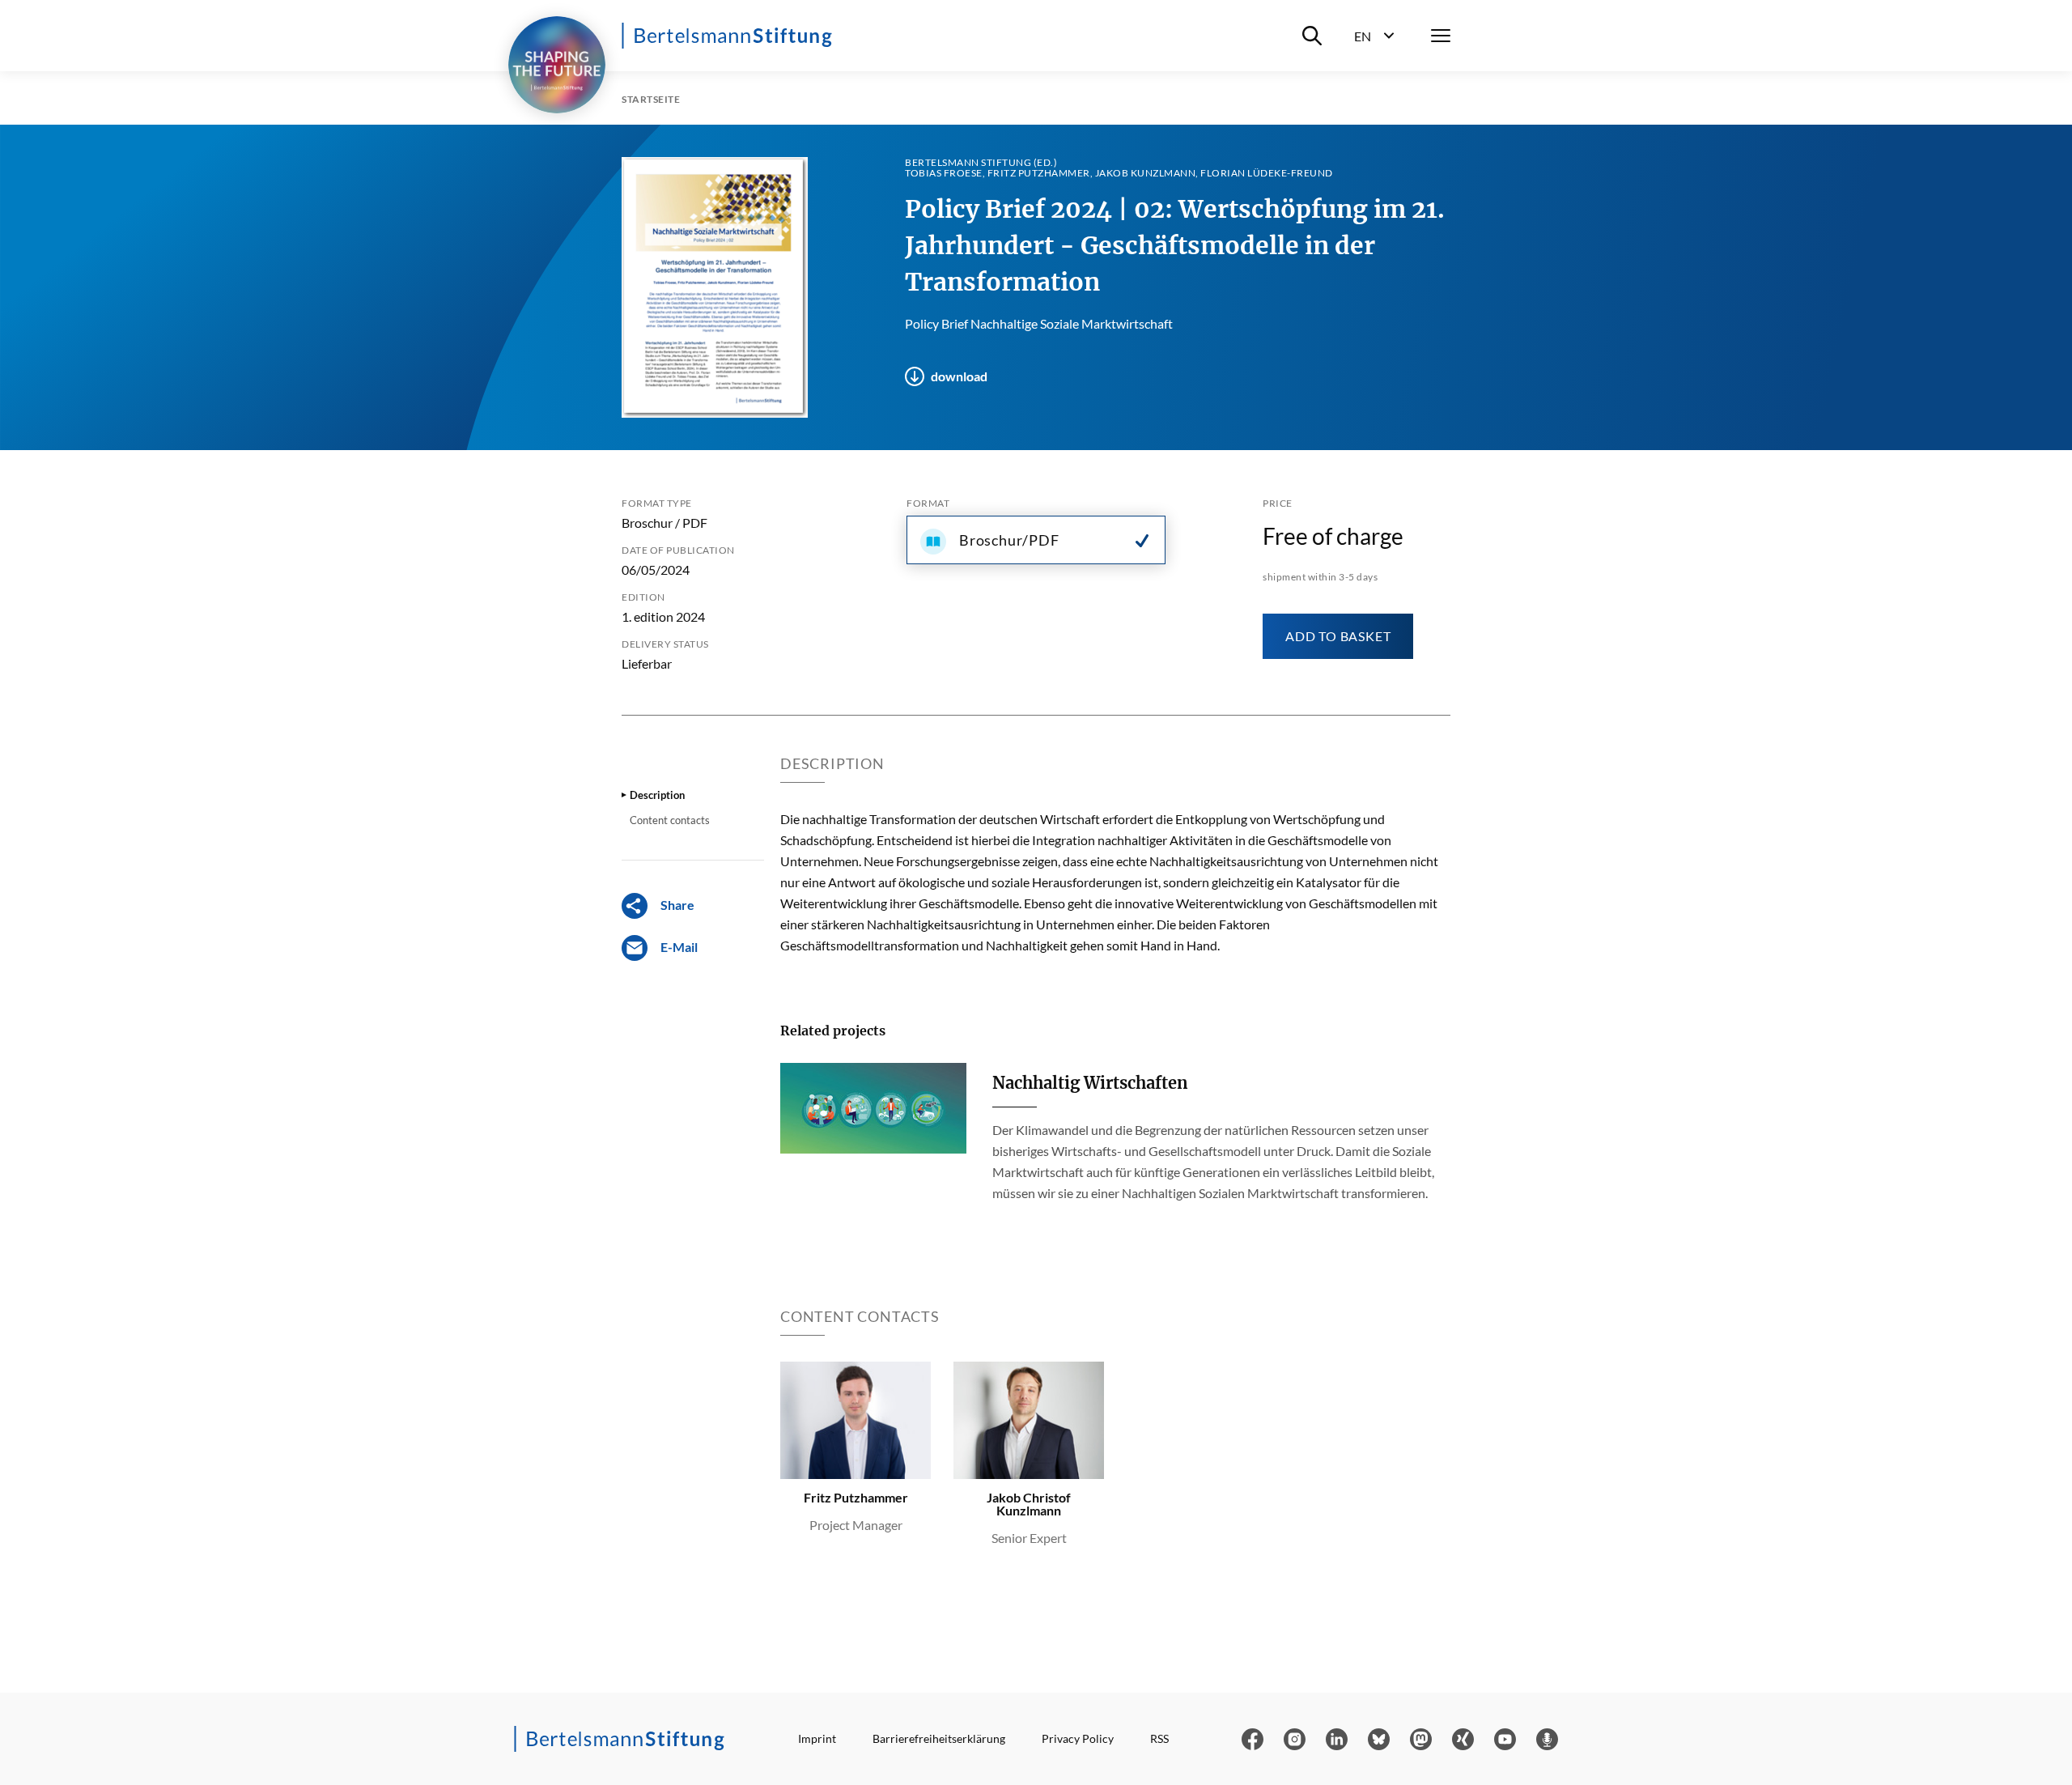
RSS (1159, 1738)
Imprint (817, 1738)
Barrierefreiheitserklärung (939, 1738)
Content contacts (670, 820)
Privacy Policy (1078, 1738)
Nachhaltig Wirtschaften (1090, 1083)
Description (657, 795)
